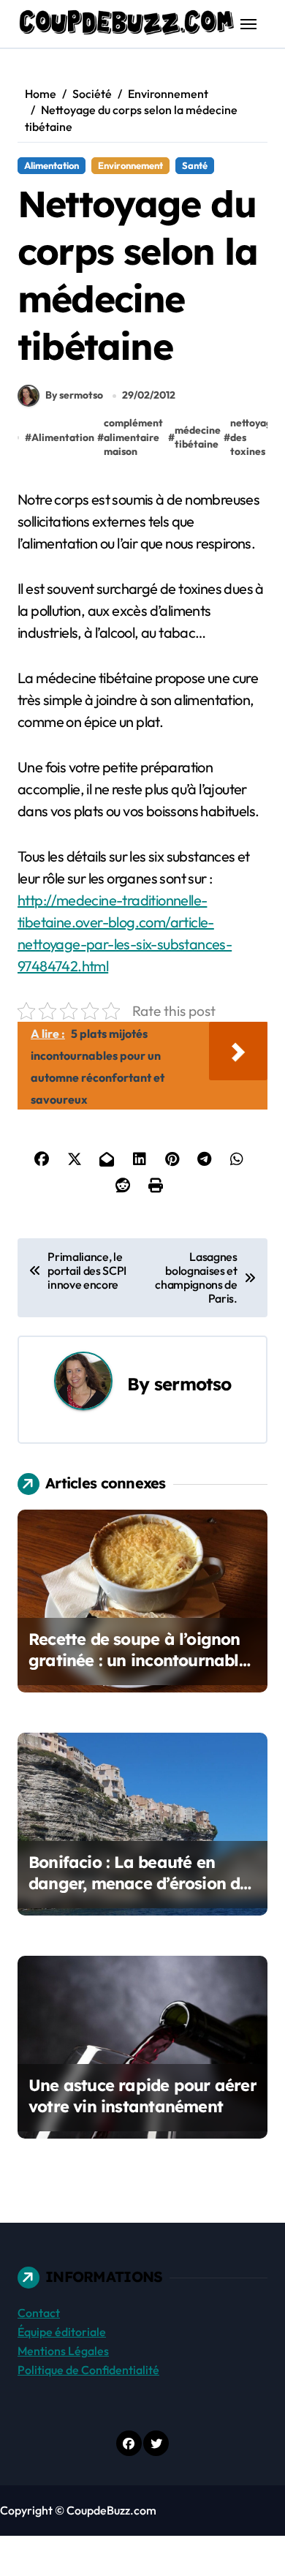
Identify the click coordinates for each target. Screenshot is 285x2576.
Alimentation (52, 165)
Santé (195, 165)
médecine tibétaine (198, 437)
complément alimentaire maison (133, 437)
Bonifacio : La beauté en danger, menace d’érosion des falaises (142, 1883)
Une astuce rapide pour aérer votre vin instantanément (142, 2096)
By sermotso (74, 395)
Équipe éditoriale (62, 2332)
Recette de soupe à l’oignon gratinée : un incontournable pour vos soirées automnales (139, 1660)
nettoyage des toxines (254, 437)
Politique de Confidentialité (88, 2370)
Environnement (130, 165)
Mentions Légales (63, 2351)
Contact (39, 2313)
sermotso (193, 1384)
